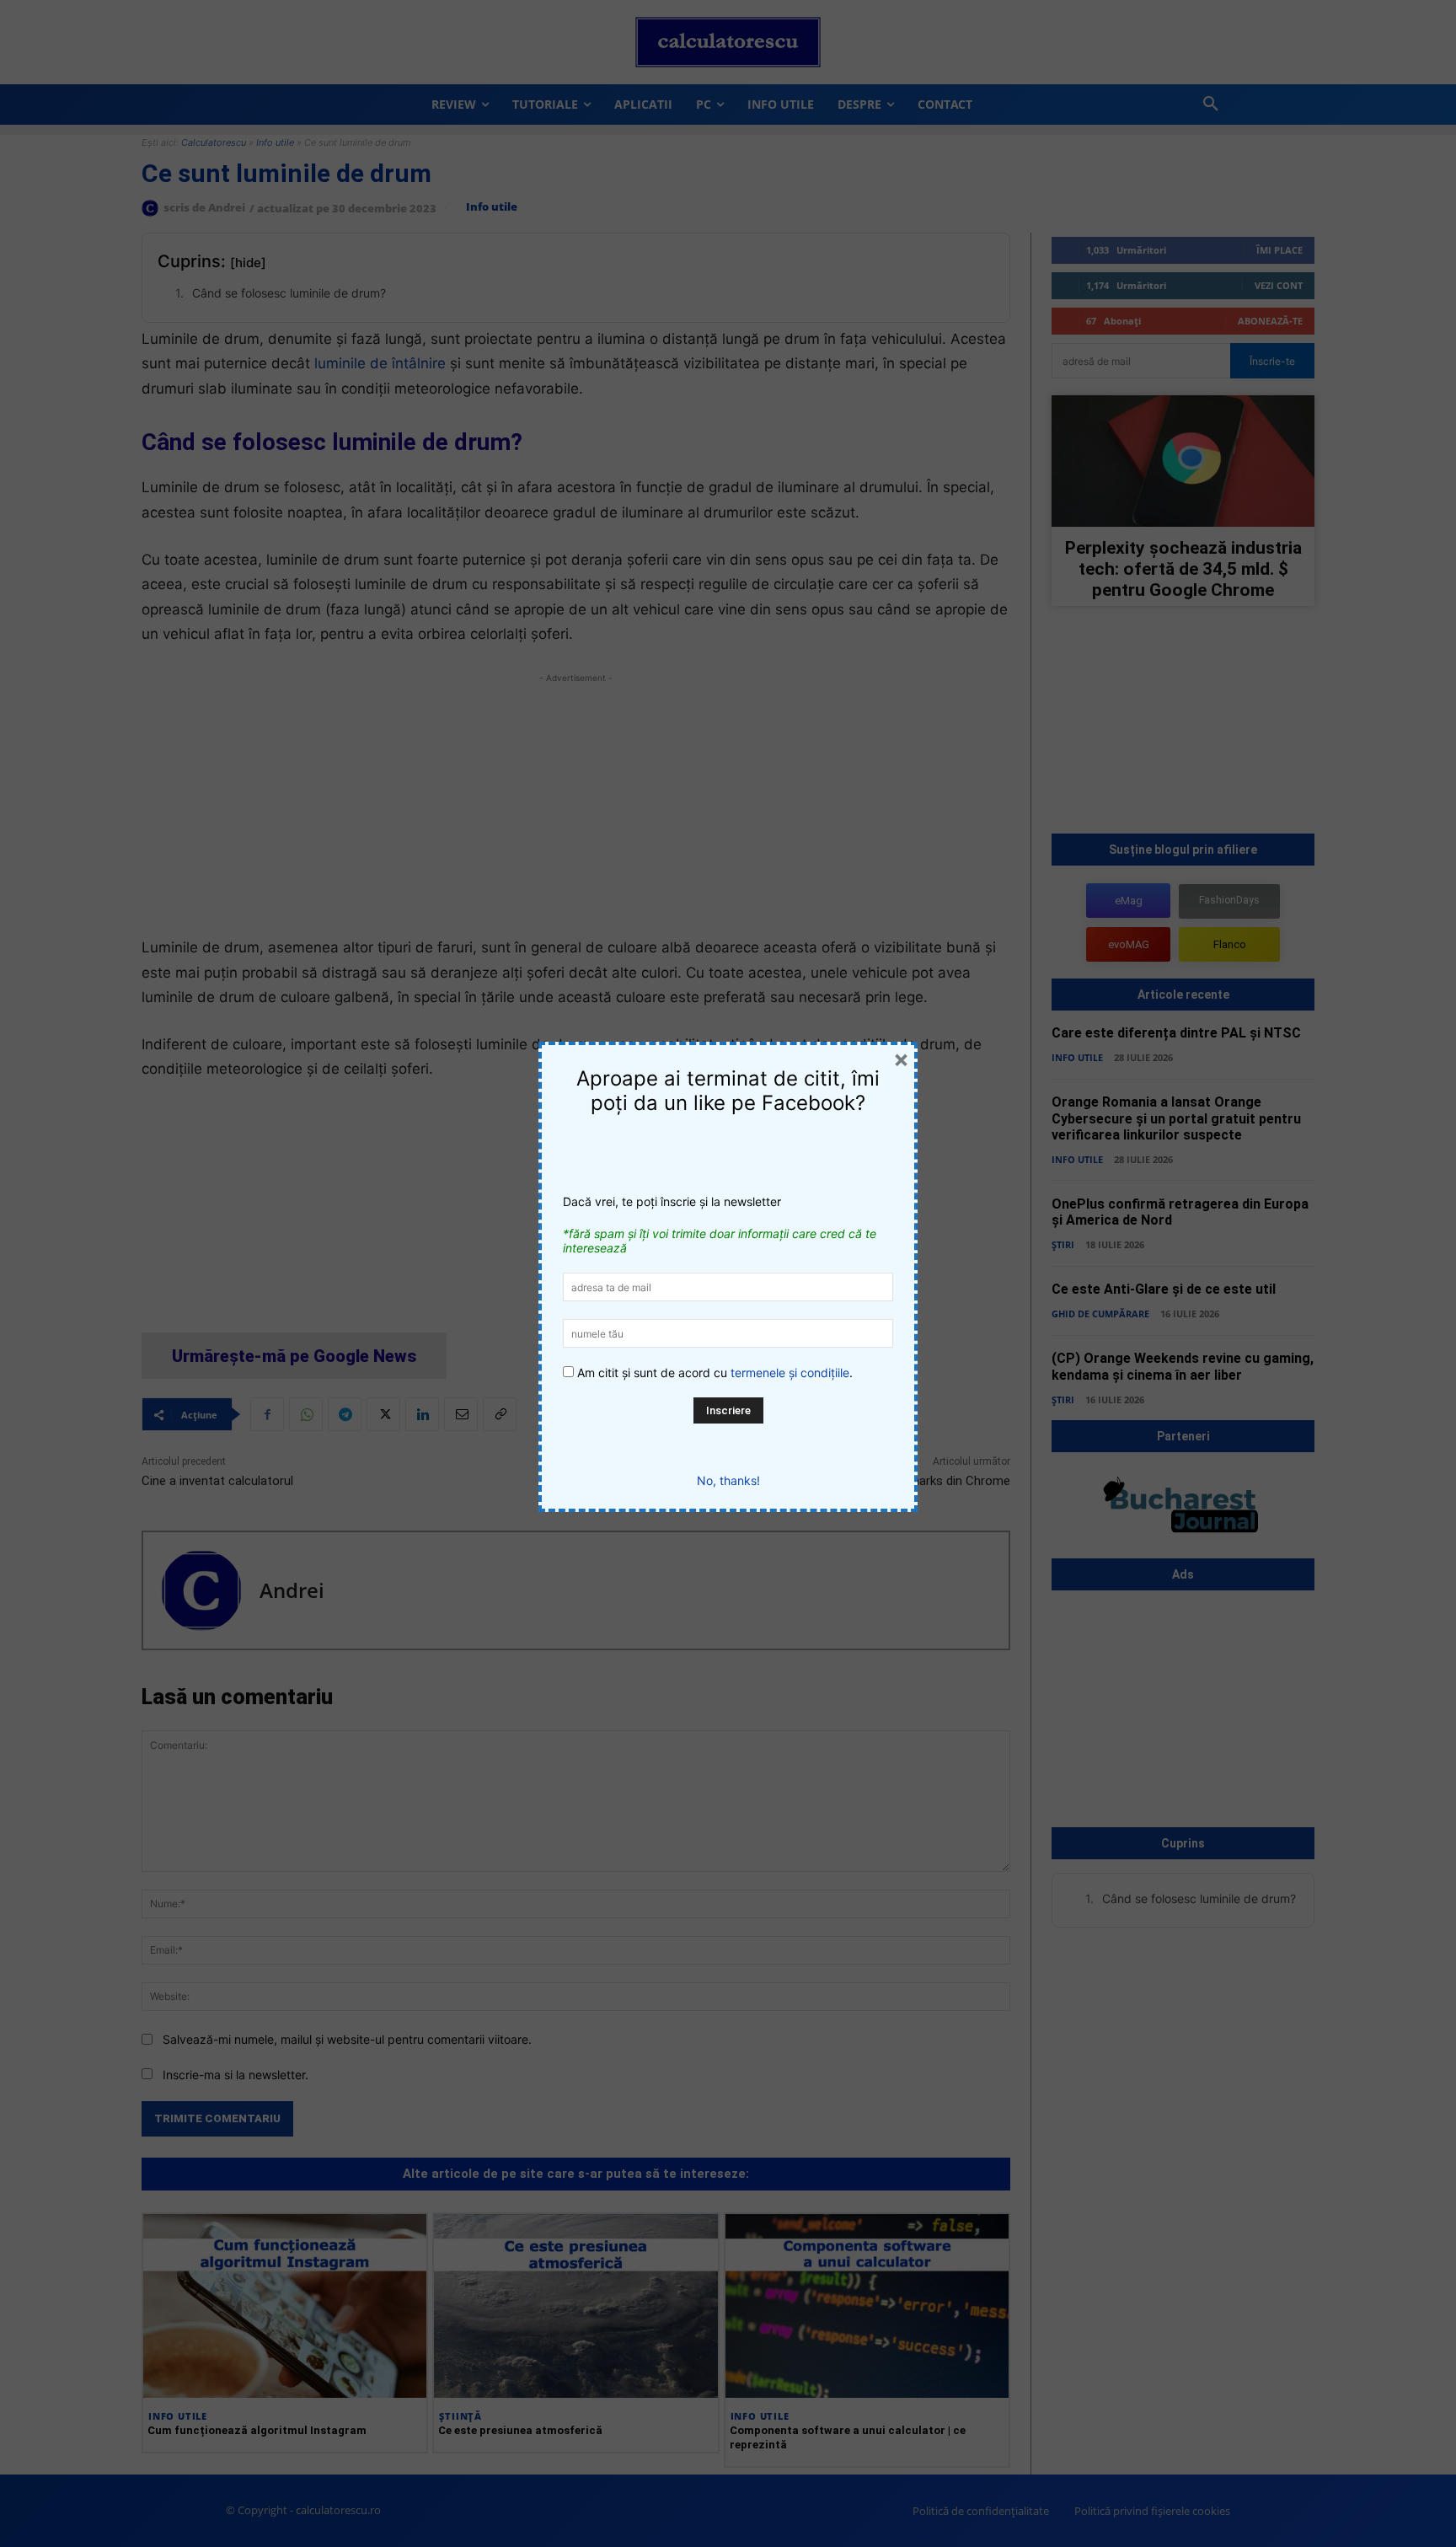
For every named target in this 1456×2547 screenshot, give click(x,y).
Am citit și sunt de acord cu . (713, 1373)
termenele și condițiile (790, 1373)
